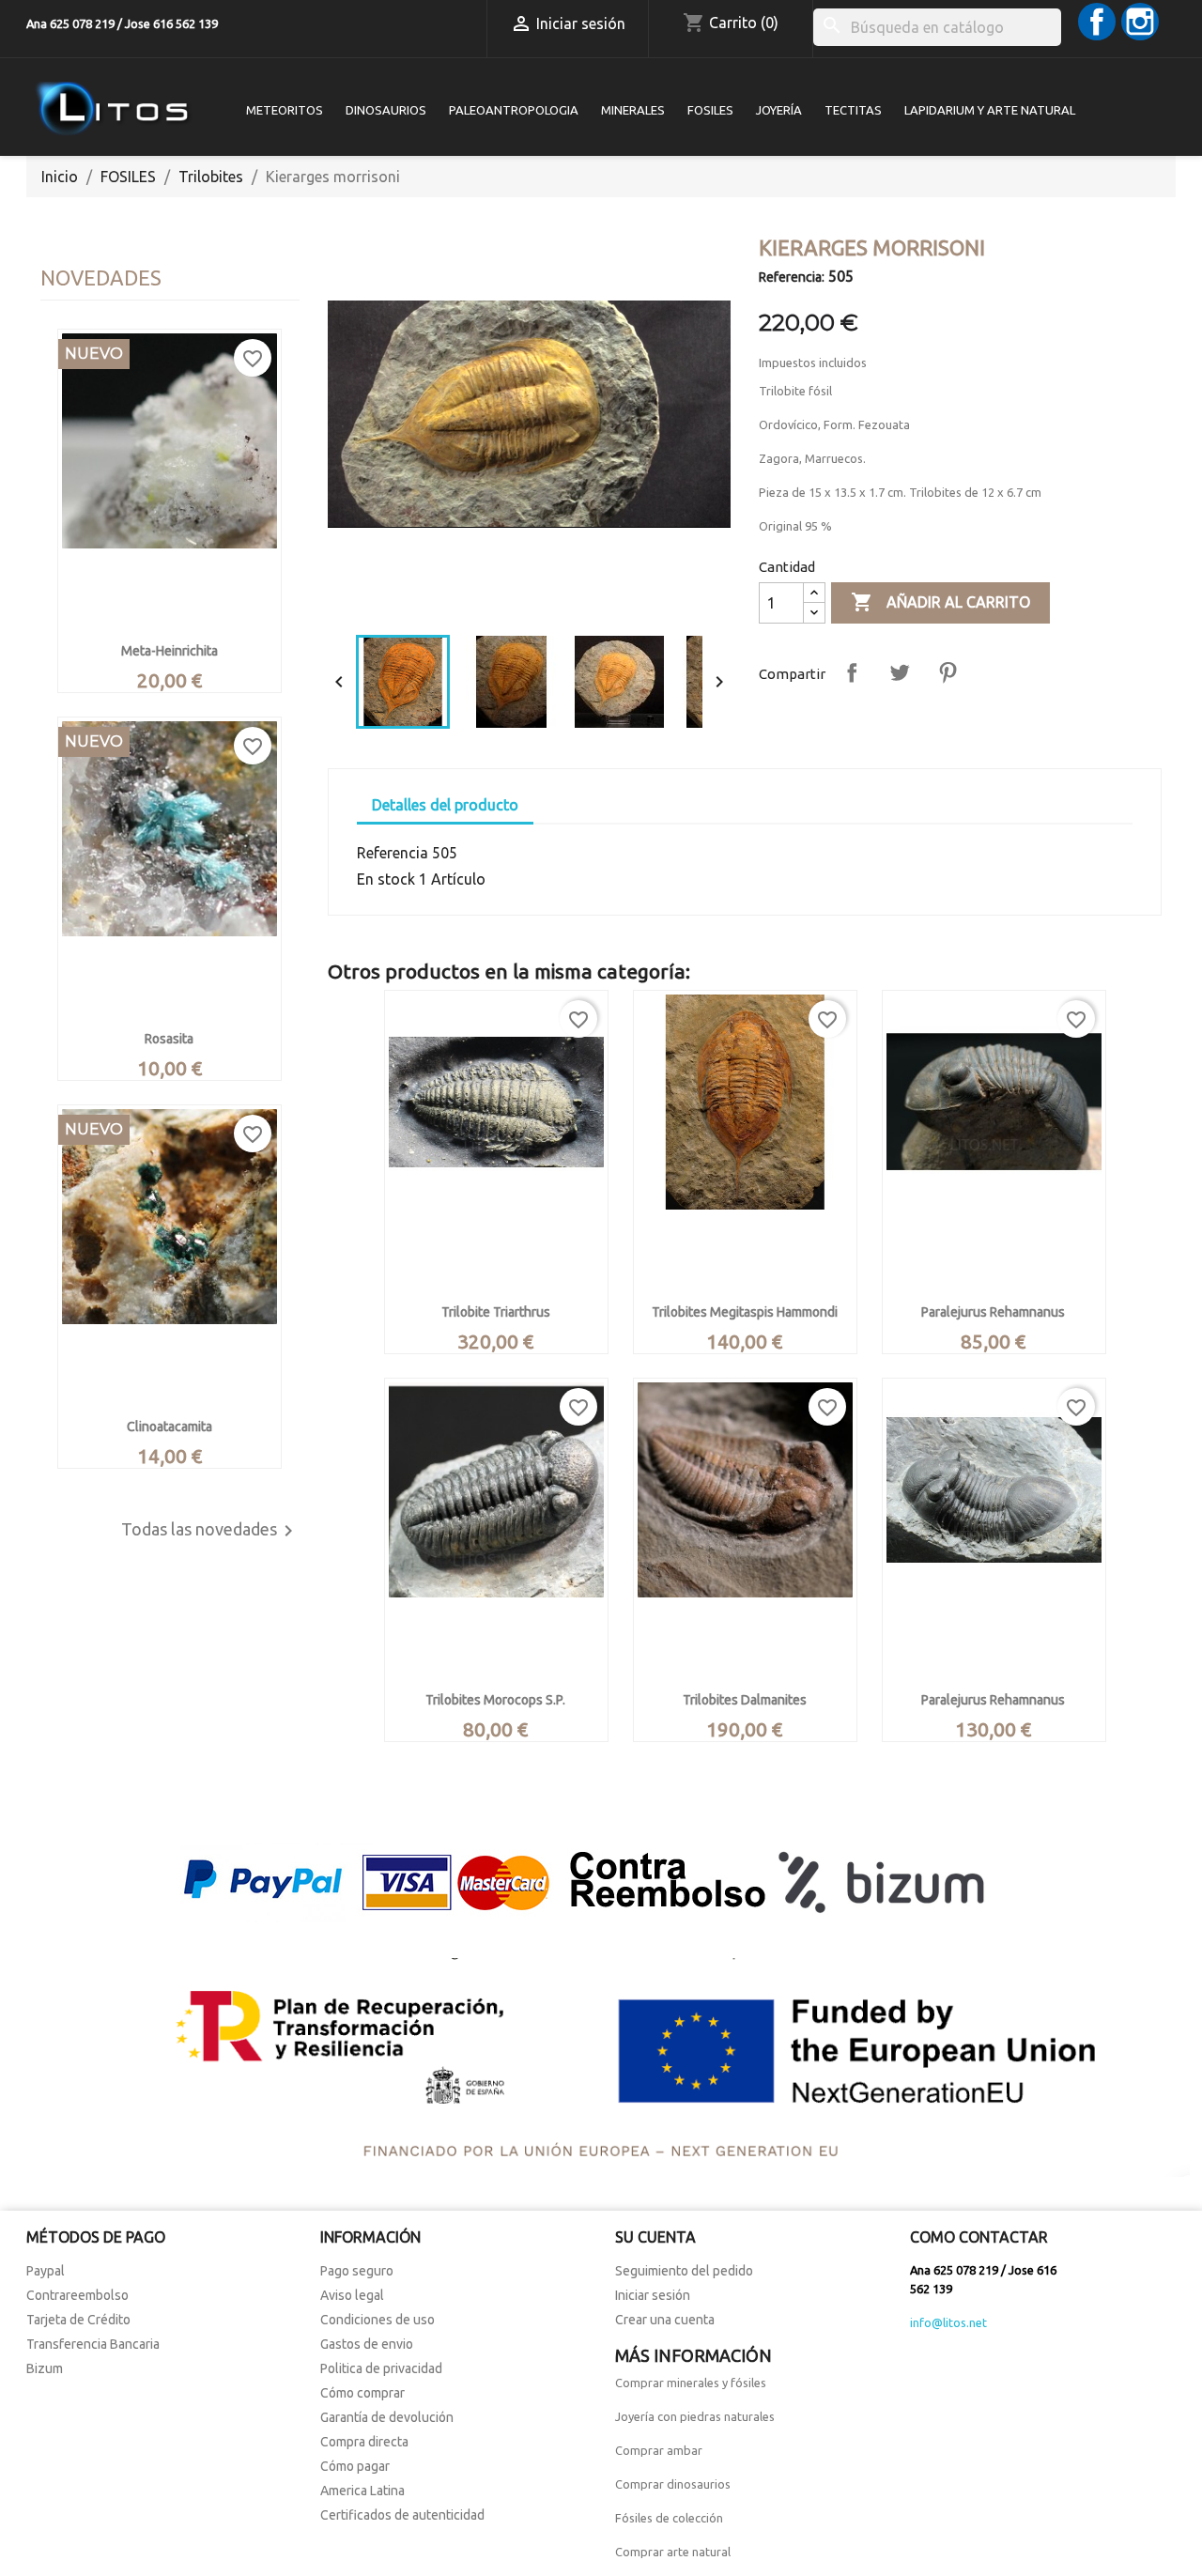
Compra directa (364, 2442)
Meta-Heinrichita (170, 651)
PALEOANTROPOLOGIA (514, 110)
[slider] (527, 602)
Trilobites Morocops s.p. (495, 1700)
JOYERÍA (779, 110)
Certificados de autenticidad (402, 2515)
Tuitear (900, 672)
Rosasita (169, 1039)
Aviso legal (352, 2295)
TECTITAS (853, 110)
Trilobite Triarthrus (496, 1312)
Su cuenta (655, 2237)
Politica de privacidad (381, 2368)
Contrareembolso (77, 2295)
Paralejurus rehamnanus (993, 1312)
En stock (386, 879)
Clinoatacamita (170, 1427)
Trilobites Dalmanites (745, 1700)
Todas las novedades (210, 1531)
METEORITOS (285, 110)
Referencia (393, 853)
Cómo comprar (362, 2393)
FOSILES (710, 110)
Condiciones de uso (378, 2320)
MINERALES (633, 110)
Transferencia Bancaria (93, 2344)
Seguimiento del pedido (684, 2271)
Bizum (45, 2368)
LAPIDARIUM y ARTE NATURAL (990, 110)
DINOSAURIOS (386, 110)
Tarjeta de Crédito (78, 2320)
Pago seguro (357, 2271)
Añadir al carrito (940, 602)
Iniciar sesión (653, 2295)
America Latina (362, 2491)
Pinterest (948, 672)
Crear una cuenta (665, 2320)
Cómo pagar (355, 2466)
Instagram (1140, 22)
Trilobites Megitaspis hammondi (745, 1312)
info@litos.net (948, 2322)
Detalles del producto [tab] (445, 805)
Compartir (852, 672)
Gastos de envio (367, 2344)
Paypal (46, 2271)
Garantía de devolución (387, 2417)
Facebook (1097, 22)
